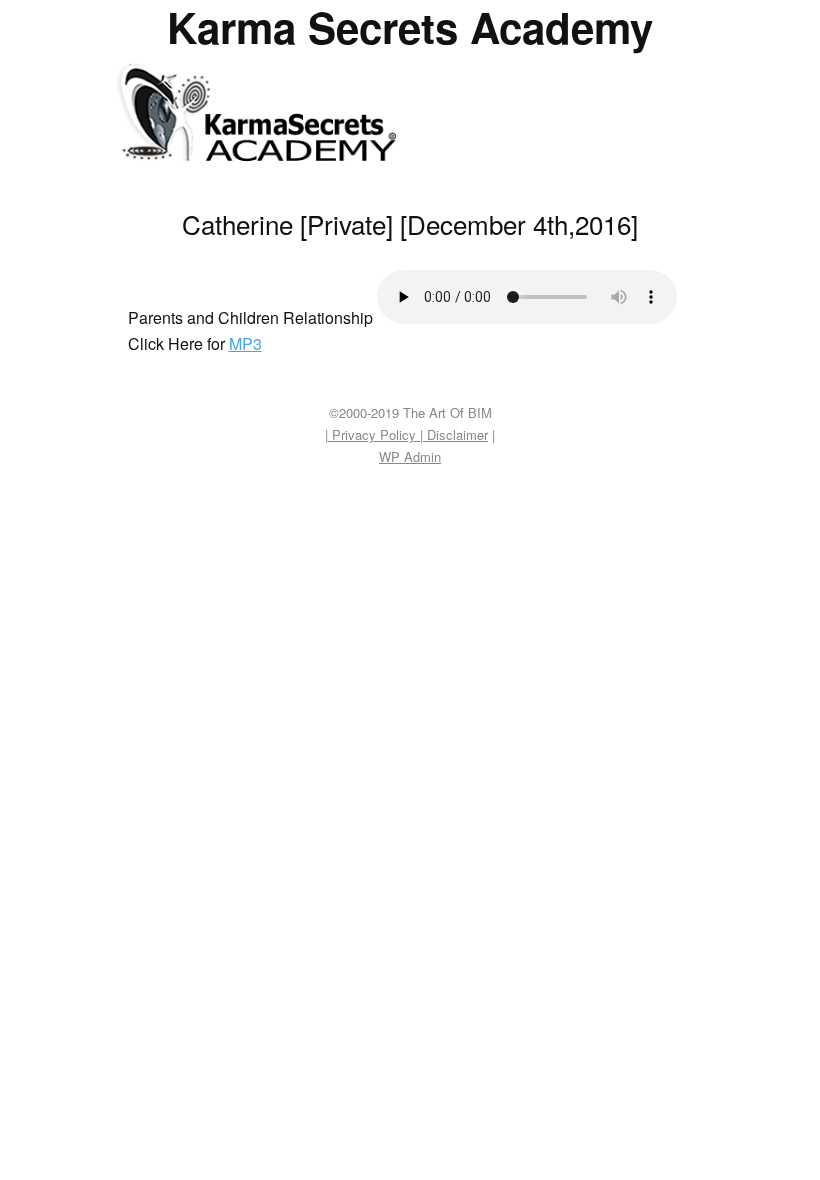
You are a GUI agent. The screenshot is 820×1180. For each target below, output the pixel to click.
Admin (410, 456)
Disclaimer (455, 434)
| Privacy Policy (372, 434)
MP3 (245, 343)
